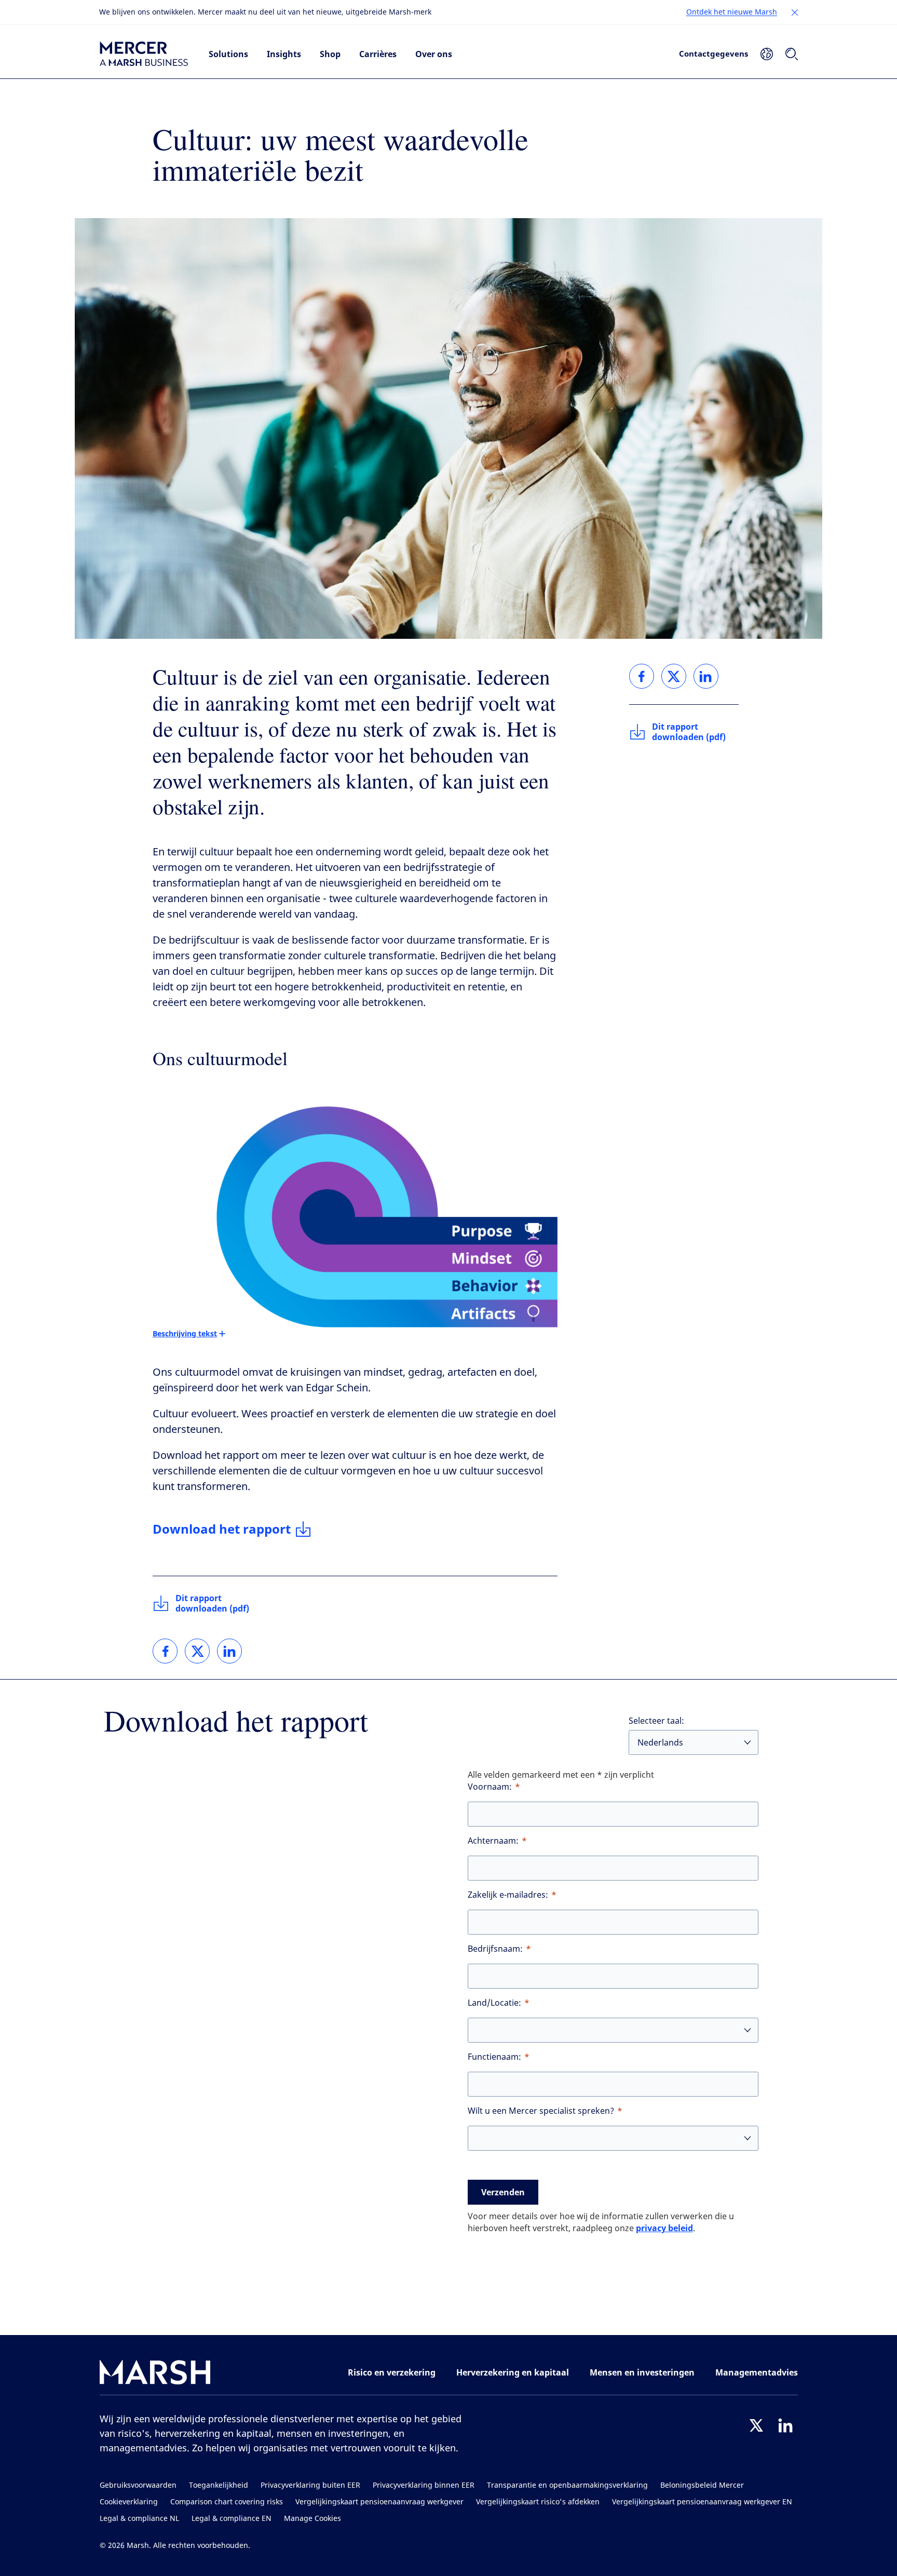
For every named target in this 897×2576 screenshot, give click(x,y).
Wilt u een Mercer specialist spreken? (541, 2111)
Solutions (228, 54)
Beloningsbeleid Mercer (702, 2485)
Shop (330, 54)
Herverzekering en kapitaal (513, 2372)
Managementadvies (757, 2372)
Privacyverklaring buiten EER (310, 2485)
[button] (795, 12)
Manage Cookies (312, 2519)
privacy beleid (664, 2228)
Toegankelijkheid (219, 2485)
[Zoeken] (792, 54)
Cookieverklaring (129, 2502)
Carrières (378, 54)
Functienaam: (494, 2057)
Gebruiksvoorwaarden (138, 2485)
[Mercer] (144, 54)
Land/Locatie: (494, 2003)
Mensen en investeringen (642, 2372)
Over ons (434, 54)
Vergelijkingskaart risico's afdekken (538, 2502)
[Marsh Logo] (155, 2374)
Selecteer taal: (656, 1721)
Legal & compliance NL (139, 2519)
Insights (284, 54)
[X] (756, 2425)
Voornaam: (490, 1787)
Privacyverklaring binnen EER (424, 2485)
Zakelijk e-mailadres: (508, 1895)
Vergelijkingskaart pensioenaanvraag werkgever (379, 2502)
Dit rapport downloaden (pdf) (212, 1603)
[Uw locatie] (767, 54)
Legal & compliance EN (232, 2519)
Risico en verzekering (392, 2372)
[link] (165, 1651)
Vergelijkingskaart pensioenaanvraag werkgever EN (702, 2502)
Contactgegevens (713, 53)
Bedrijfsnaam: (495, 1949)
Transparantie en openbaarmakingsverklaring (567, 2485)
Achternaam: (493, 1841)
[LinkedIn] (785, 2425)
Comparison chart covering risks (227, 2502)
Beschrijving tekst (185, 1333)
